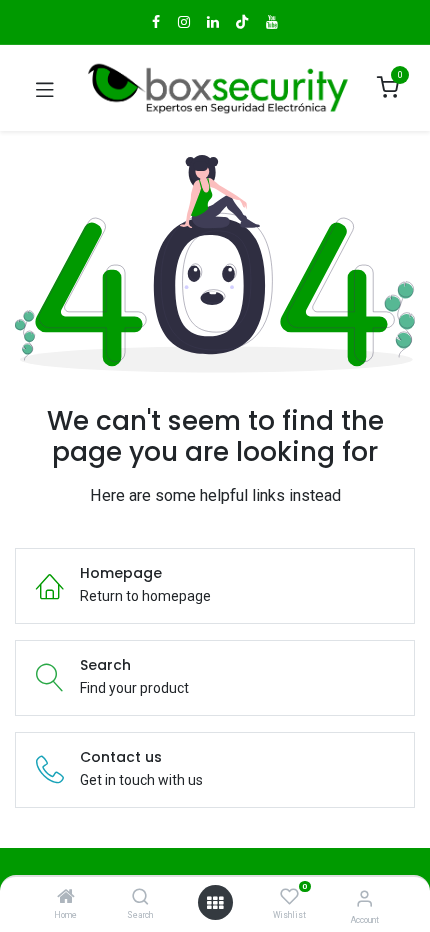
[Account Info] (364, 898)
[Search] (140, 898)
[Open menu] (215, 903)
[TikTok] (242, 22)
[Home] (66, 898)
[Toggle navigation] (45, 88)
